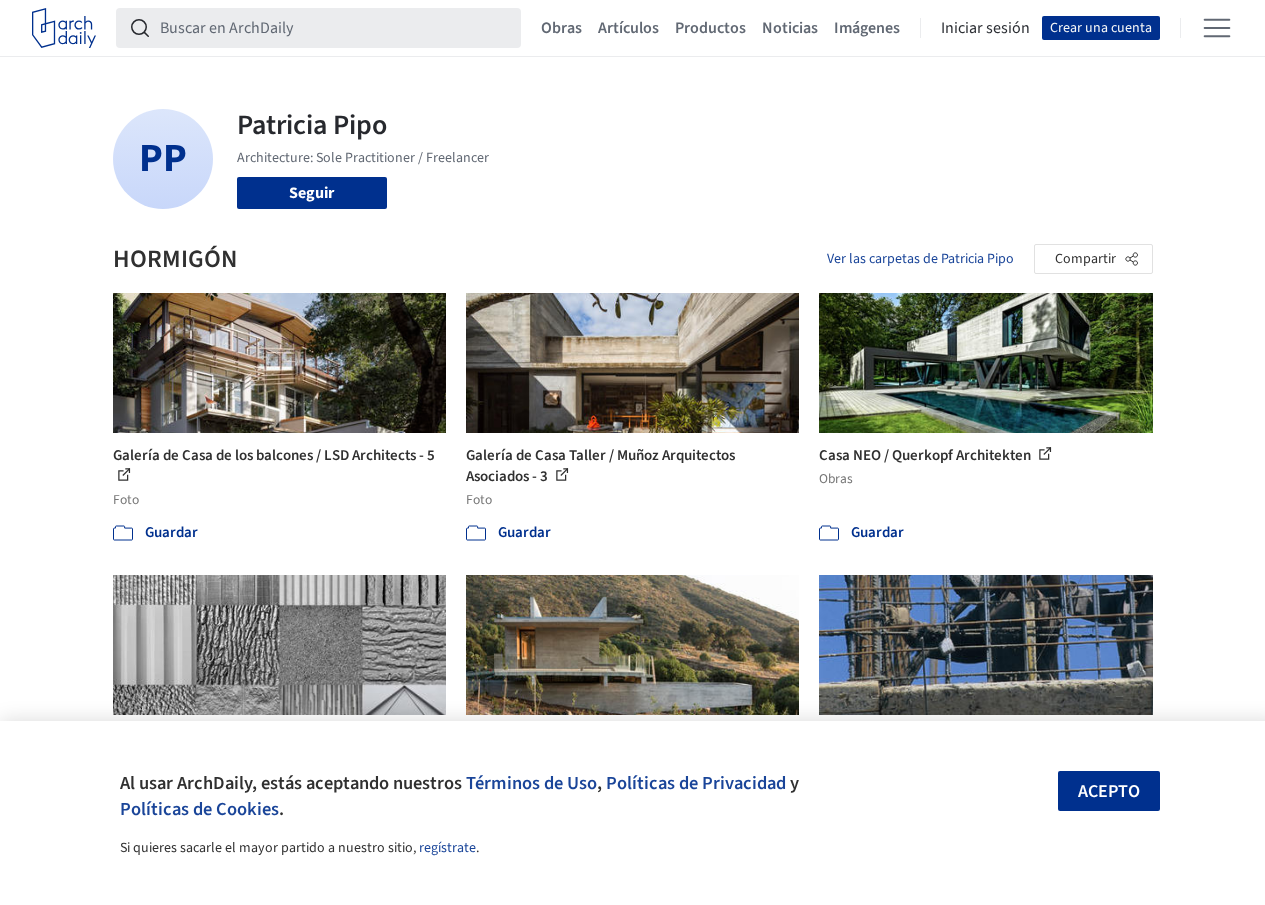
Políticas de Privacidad (696, 783)
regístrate (447, 848)
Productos (710, 28)
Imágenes (867, 28)
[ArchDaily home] (64, 28)
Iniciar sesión (985, 28)
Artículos (628, 28)
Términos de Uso (531, 783)
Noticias (790, 28)
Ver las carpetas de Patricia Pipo (920, 259)
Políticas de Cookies (199, 809)
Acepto (1109, 791)
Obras (561, 28)
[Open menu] (1217, 28)
